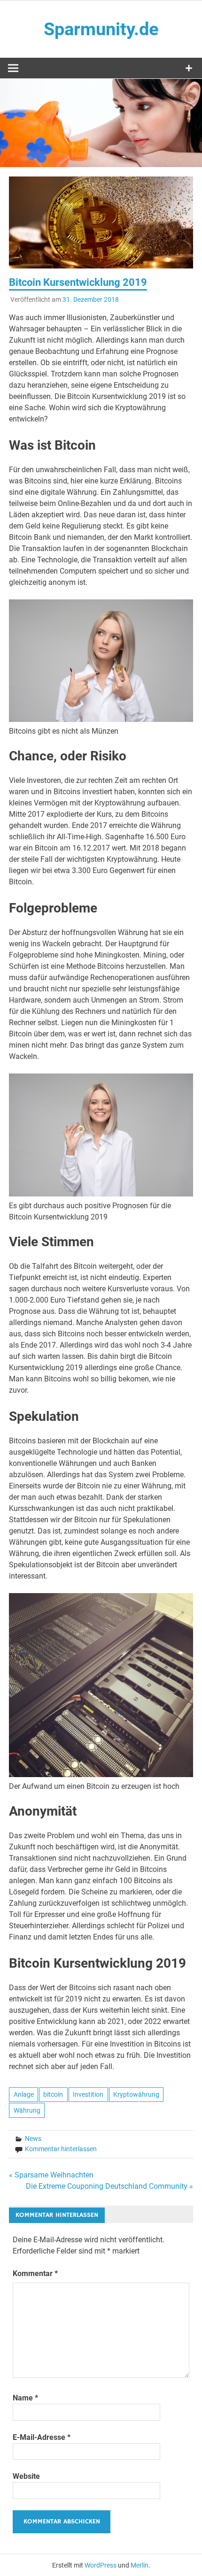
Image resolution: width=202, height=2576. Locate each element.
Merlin (140, 2565)
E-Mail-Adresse (42, 2437)
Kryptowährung (136, 2094)
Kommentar (35, 2273)
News (33, 2139)
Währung (27, 2110)
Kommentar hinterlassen (61, 2149)
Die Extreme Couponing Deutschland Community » (109, 2186)
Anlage (24, 2094)
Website (26, 2476)
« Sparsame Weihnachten (51, 2175)
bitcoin (53, 2094)
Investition (88, 2094)
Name (25, 2398)
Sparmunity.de (101, 29)
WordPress (101, 2565)
